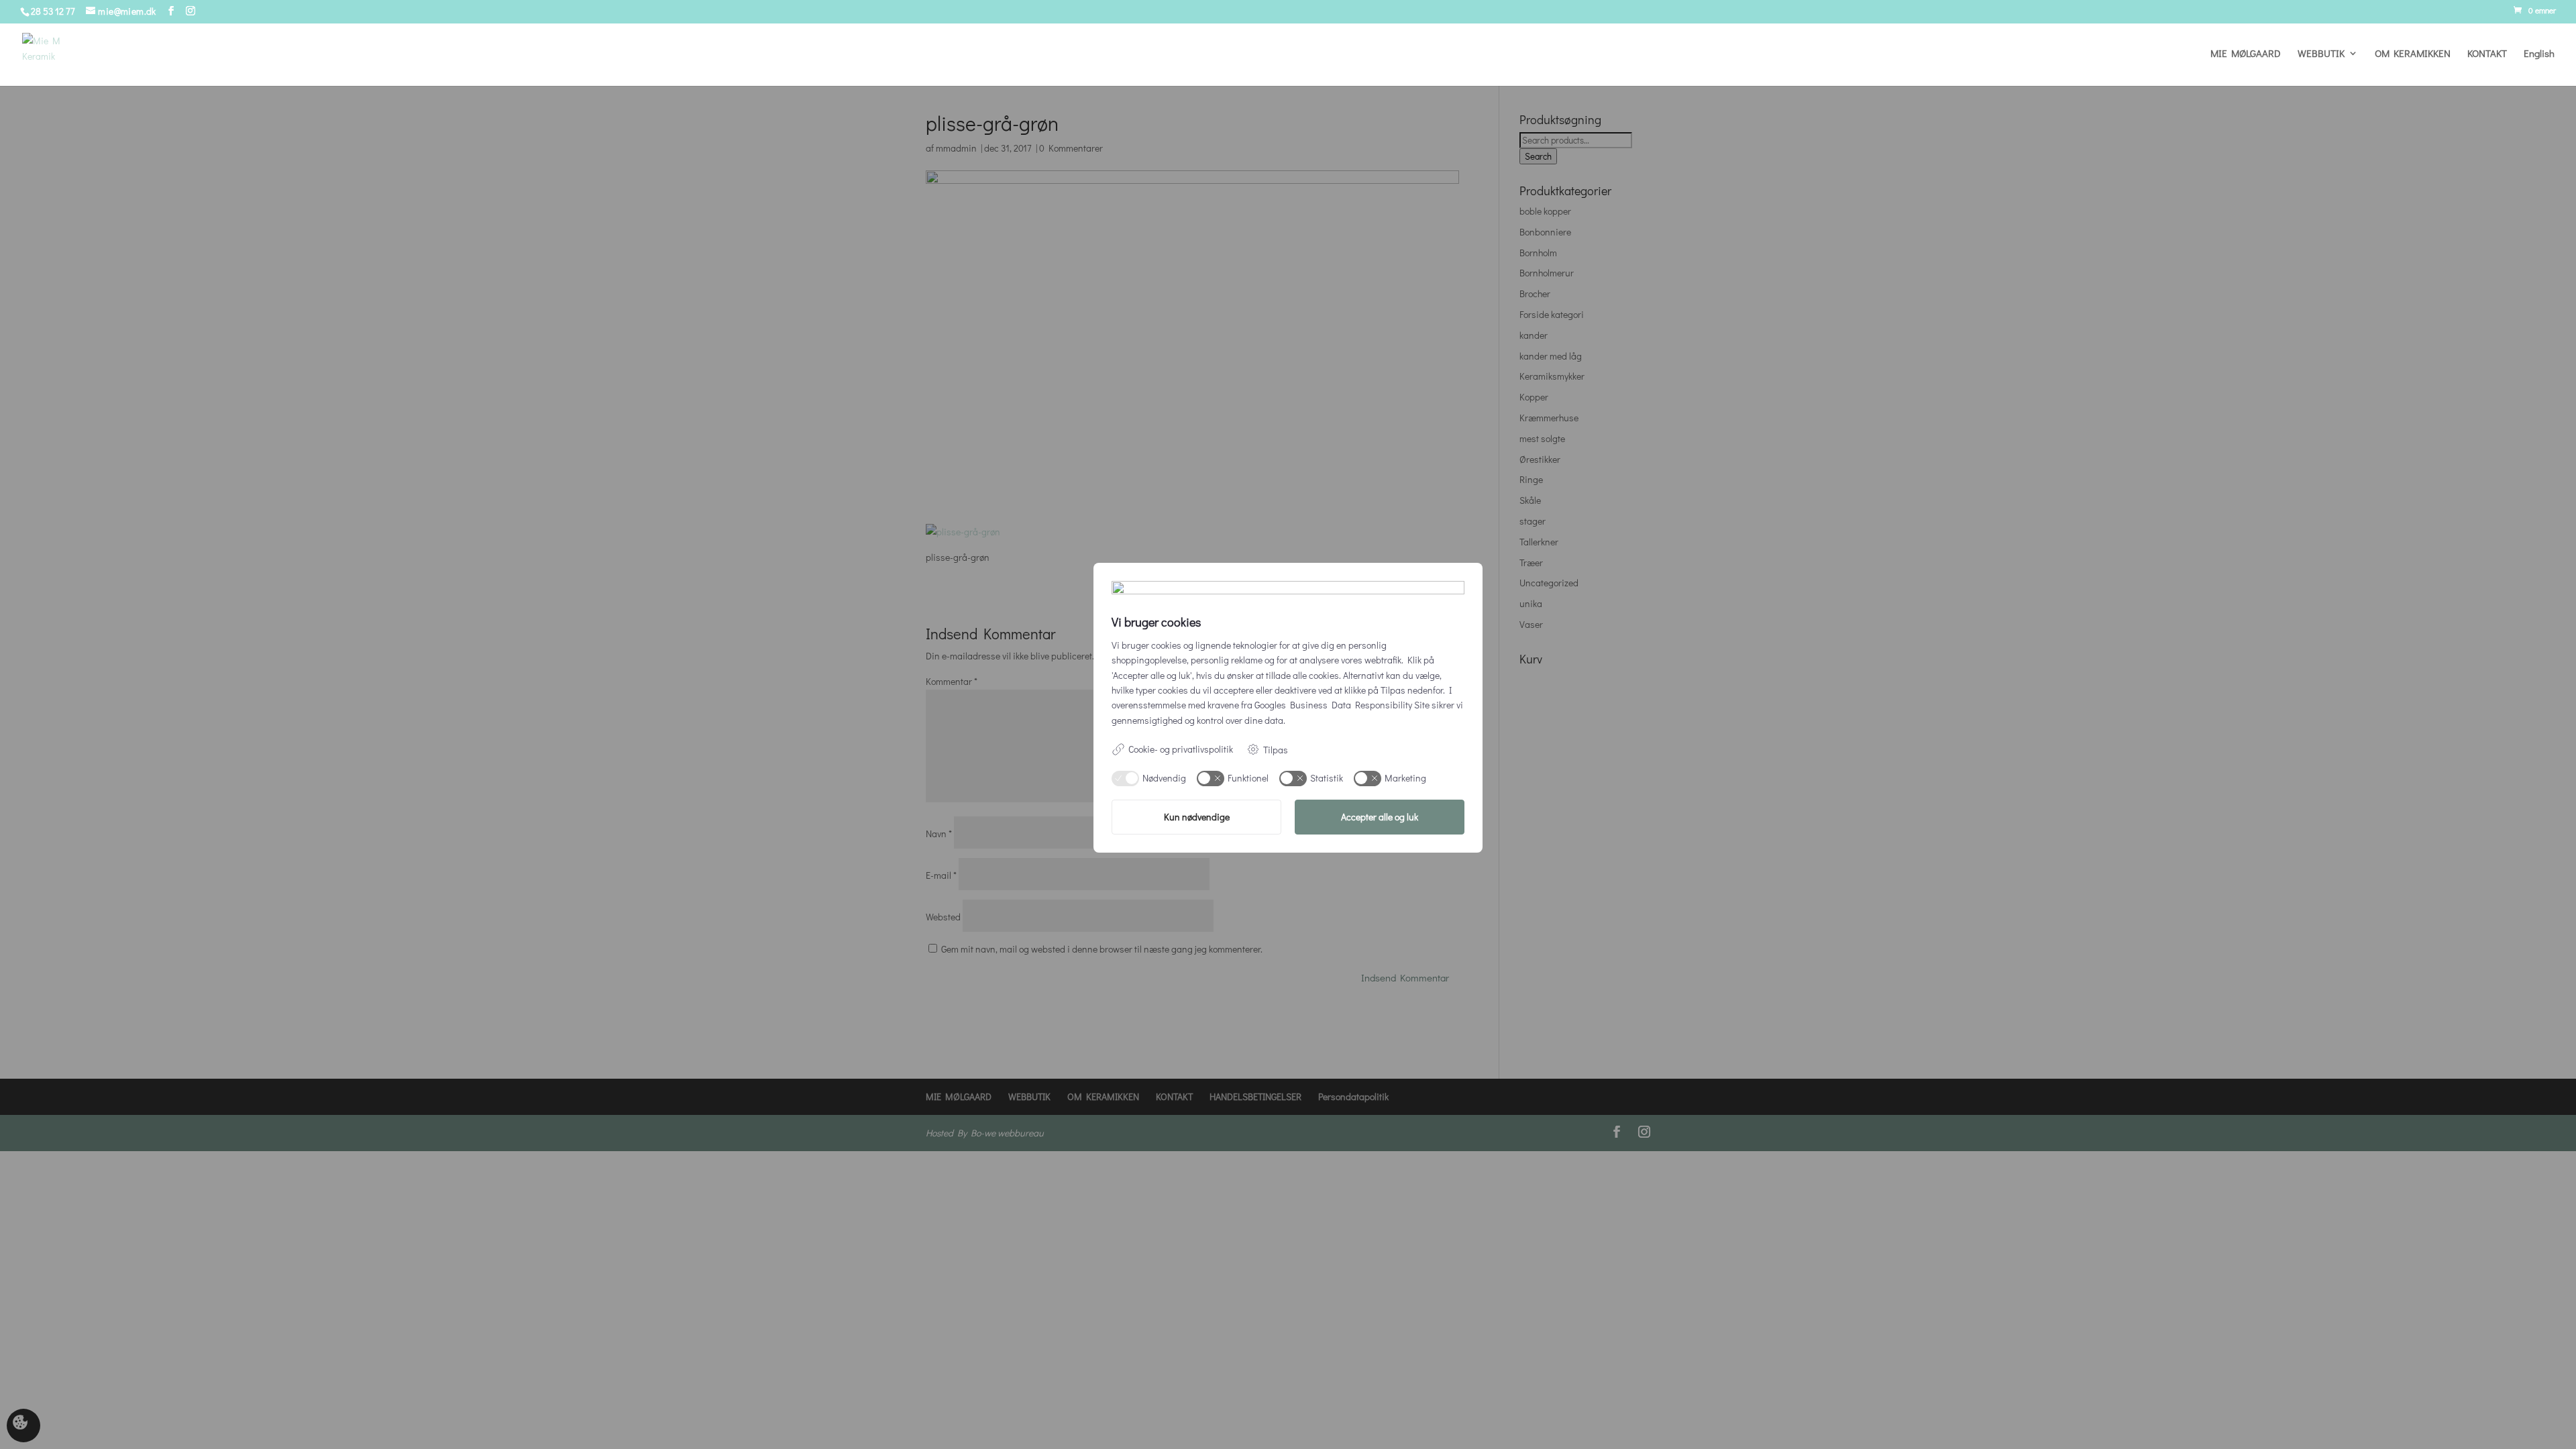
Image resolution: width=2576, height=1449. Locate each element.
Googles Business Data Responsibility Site (1342, 705)
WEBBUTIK (2321, 54)
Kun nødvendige (1197, 817)
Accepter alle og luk (1380, 817)
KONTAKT (2487, 54)
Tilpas (1276, 750)
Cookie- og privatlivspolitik (1181, 749)
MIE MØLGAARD (2246, 54)
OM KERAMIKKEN (2413, 54)
